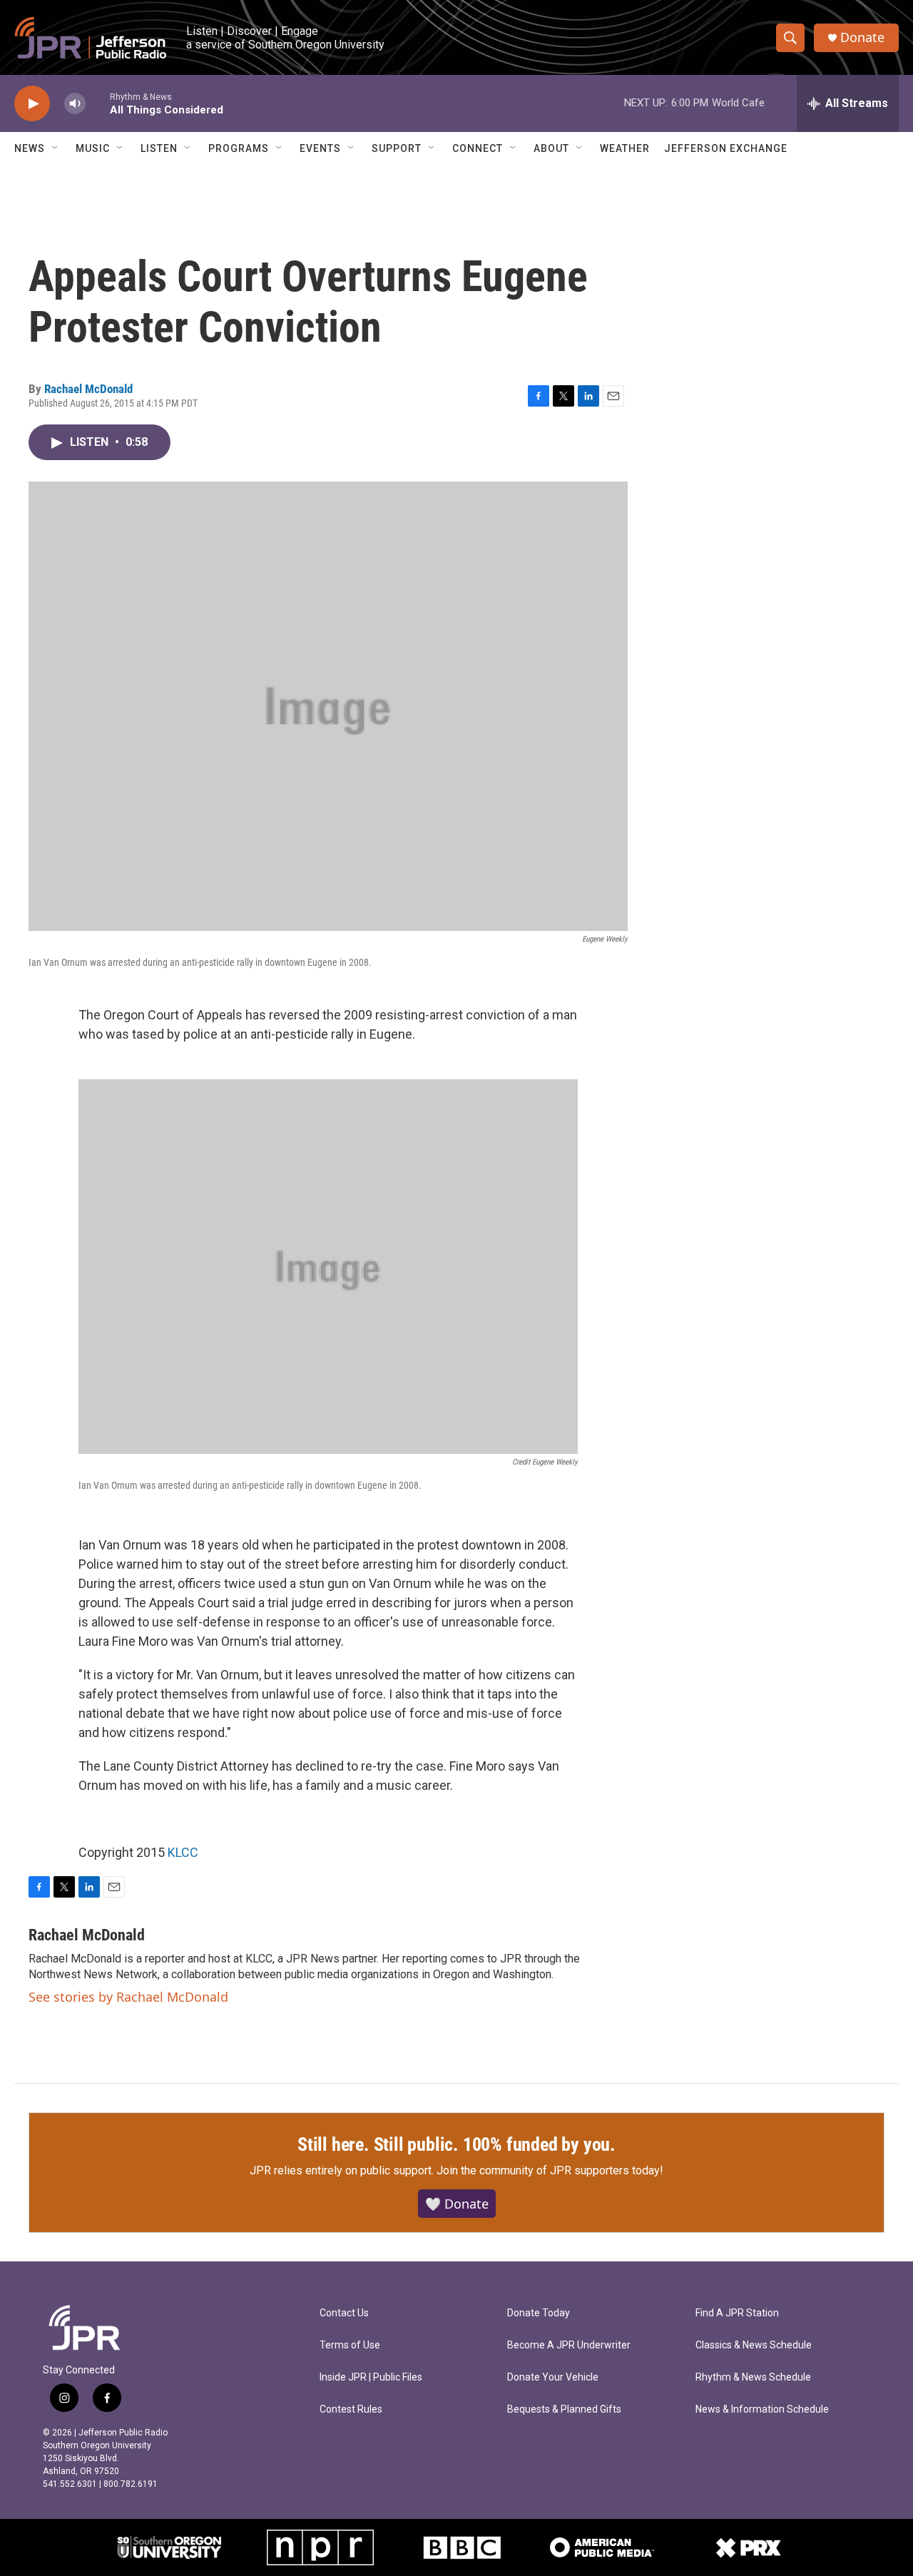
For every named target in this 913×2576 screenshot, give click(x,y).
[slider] (98, 103)
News (30, 148)
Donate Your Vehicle (553, 2377)
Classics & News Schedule (754, 2345)
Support (397, 148)
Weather (625, 148)
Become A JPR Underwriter (569, 2345)
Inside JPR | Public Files (371, 2377)
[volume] (75, 104)
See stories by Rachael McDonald (128, 1997)
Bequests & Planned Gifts (564, 2409)
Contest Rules (351, 2409)
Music (93, 148)
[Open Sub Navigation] (56, 148)
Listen (159, 148)
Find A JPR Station (737, 2313)
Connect (478, 148)
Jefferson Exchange (726, 148)
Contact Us (344, 2313)
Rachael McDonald (88, 389)
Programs (239, 148)
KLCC (183, 1852)
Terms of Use (350, 2345)
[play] (32, 104)
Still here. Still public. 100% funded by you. (456, 2144)
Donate (862, 37)
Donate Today (539, 2313)
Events (320, 148)
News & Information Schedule (762, 2409)
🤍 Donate (457, 2204)
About (551, 148)
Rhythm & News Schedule (753, 2377)
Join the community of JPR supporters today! (550, 2170)
